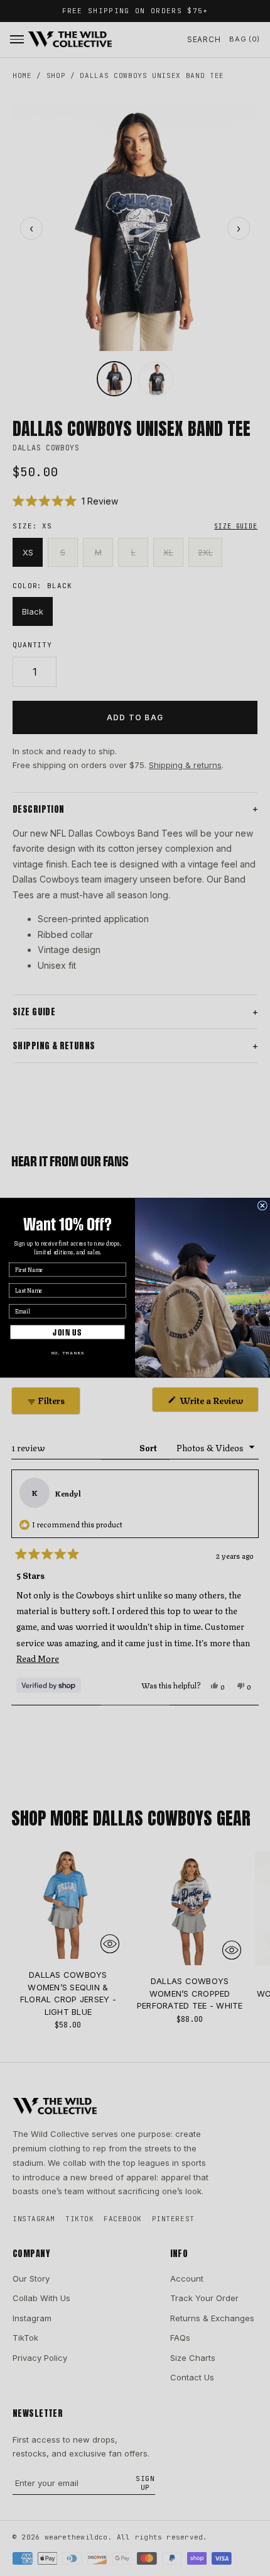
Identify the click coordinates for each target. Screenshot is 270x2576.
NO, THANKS (67, 1352)
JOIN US (67, 1332)
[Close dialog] (262, 1206)
